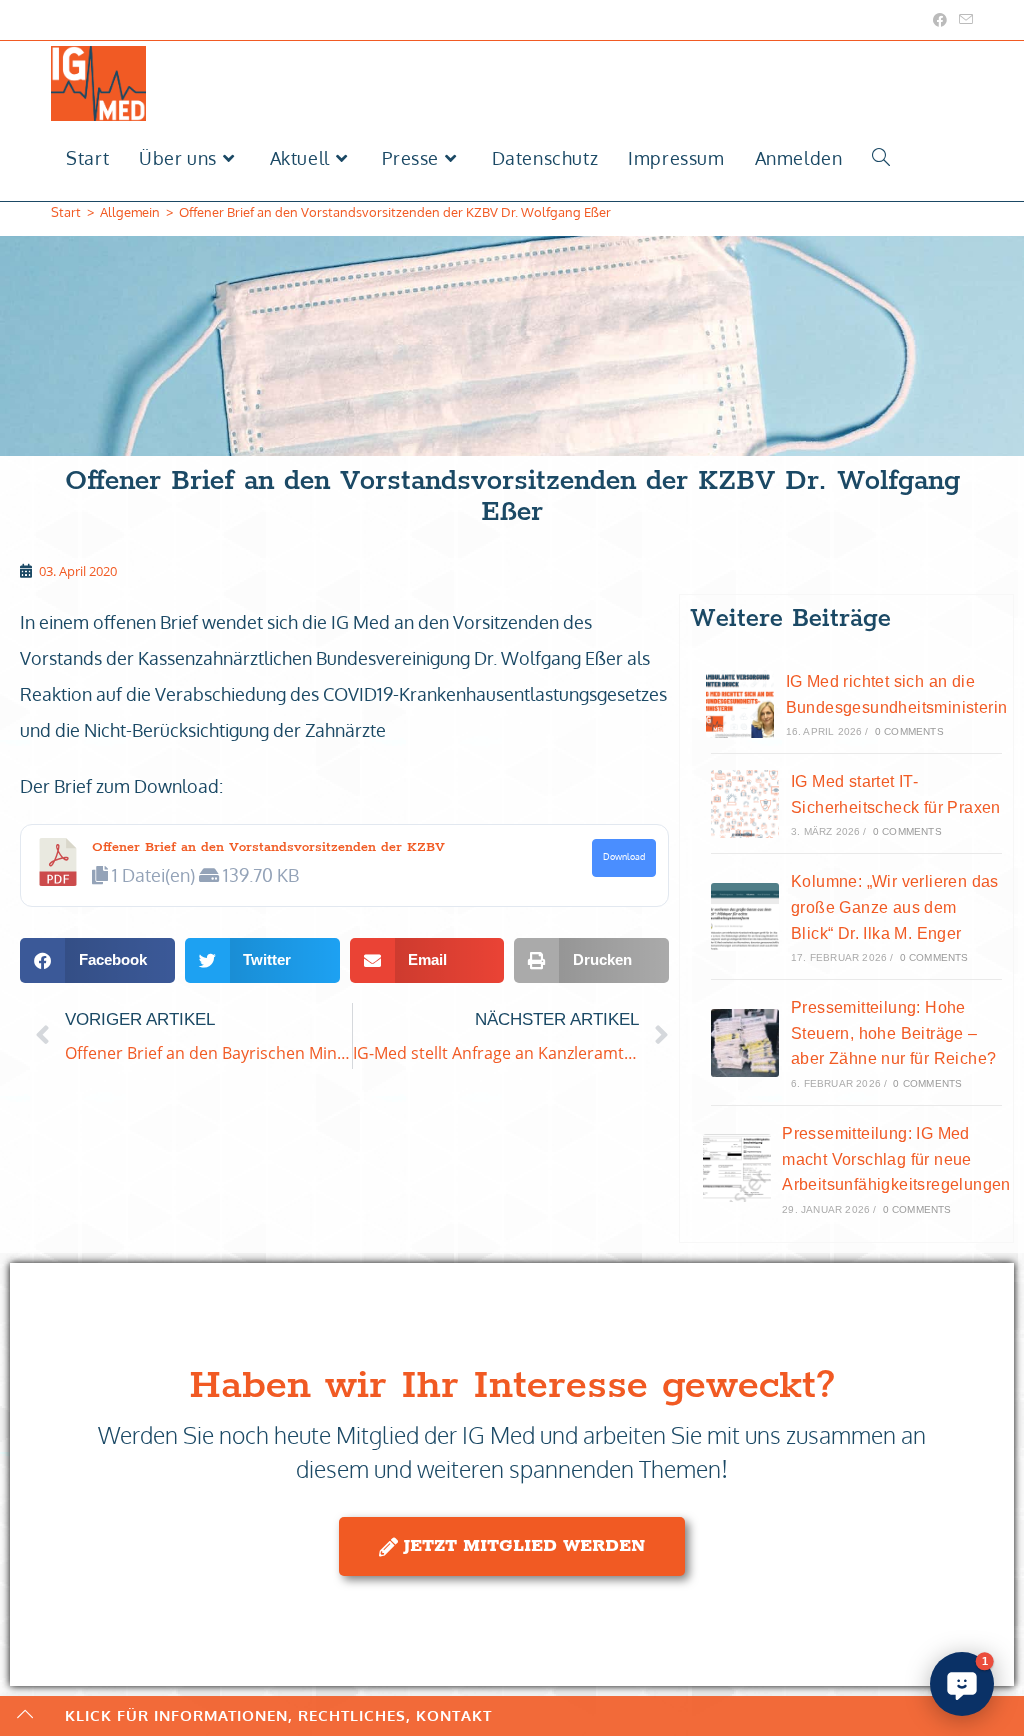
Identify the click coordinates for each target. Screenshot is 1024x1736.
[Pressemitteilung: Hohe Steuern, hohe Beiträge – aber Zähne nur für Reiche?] (745, 1043)
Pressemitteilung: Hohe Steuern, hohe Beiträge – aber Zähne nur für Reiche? (893, 1033)
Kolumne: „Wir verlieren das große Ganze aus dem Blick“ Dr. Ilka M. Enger (895, 907)
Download (624, 856)
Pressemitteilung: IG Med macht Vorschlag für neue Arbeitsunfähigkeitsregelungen (896, 1159)
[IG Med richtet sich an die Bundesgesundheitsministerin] (740, 704)
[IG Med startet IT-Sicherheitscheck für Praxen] (745, 804)
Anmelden (799, 158)
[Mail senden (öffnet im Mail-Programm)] (963, 20)
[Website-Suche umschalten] (881, 158)
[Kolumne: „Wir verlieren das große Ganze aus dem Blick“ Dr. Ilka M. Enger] (745, 917)
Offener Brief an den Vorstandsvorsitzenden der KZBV (268, 847)
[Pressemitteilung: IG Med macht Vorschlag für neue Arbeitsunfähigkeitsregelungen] (737, 1168)
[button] (97, 960)
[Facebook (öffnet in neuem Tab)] (940, 20)
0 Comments (909, 731)
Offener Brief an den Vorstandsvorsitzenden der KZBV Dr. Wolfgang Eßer (395, 212)
